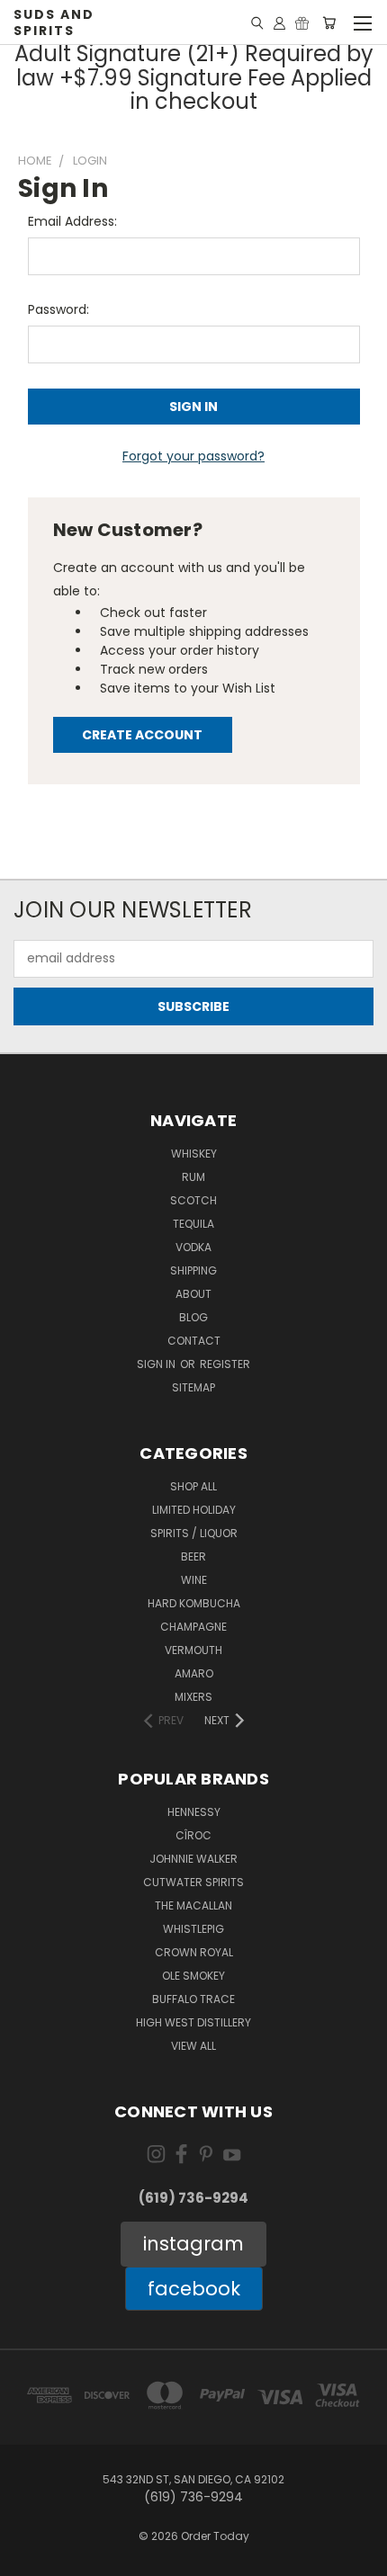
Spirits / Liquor (194, 1533)
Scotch (193, 1200)
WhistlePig (193, 1929)
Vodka (193, 1247)
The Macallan (193, 1905)
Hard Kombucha (194, 1603)
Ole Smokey (193, 1976)
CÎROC (193, 1835)
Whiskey (194, 1154)
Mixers (193, 1697)
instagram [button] (193, 2244)
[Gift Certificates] (302, 22)
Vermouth (193, 1650)
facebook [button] (194, 2289)
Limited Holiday (194, 1510)
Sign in (157, 1364)
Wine (194, 1580)
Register (225, 1364)
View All (193, 2046)
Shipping (193, 1270)
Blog (193, 1317)
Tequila (193, 1224)
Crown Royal (194, 1952)
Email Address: (72, 221)
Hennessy (194, 1812)
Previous (28, 2558)
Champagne (193, 1627)
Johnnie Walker (193, 1859)
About (193, 1294)
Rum (193, 1177)
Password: (58, 309)
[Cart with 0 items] (329, 22)
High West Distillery (193, 2022)
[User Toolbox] (279, 22)
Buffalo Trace (193, 1999)
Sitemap (193, 1387)
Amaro (194, 1673)
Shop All (193, 1486)
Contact (194, 1341)
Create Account (142, 735)
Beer (193, 1556)
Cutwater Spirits (193, 1882)
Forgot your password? (193, 456)
